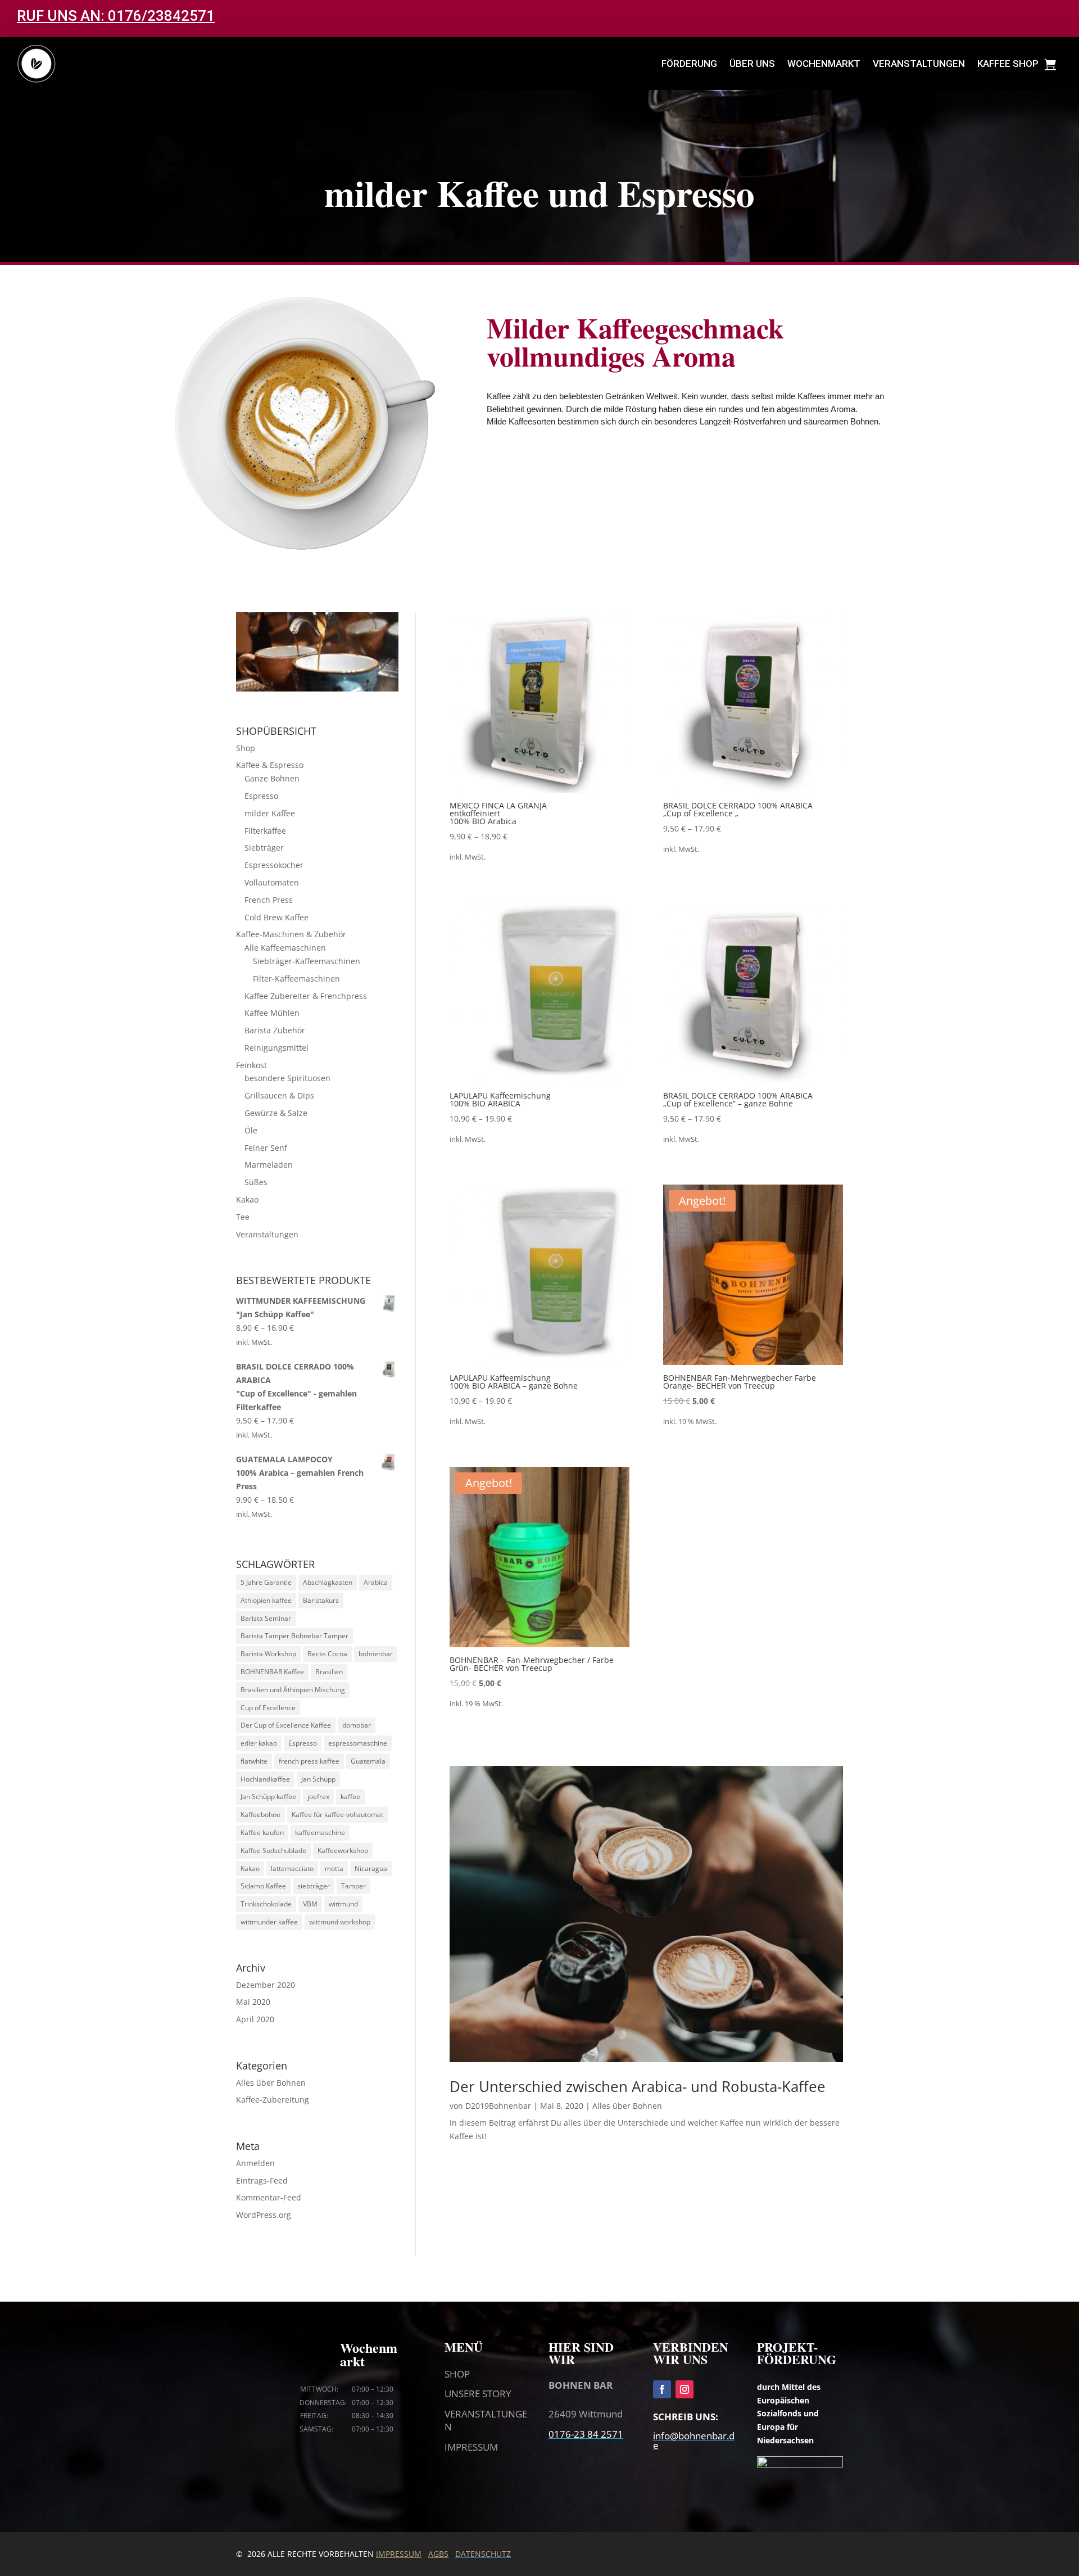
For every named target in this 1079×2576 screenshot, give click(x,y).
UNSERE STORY (478, 2394)
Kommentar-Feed (269, 2197)
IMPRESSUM (471, 2447)
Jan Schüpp (318, 1779)
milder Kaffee (270, 813)
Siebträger (264, 848)
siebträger (314, 1886)
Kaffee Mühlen (272, 1013)
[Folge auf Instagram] (684, 2389)
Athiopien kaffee (266, 1600)
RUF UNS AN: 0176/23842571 (116, 16)
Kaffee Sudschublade (273, 1850)
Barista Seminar (266, 1618)
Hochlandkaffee (265, 1779)
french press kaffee (309, 1761)
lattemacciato (292, 1868)
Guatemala (368, 1761)
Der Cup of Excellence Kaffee (286, 1725)
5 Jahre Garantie (266, 1582)
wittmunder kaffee (269, 1922)
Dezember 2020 (266, 1985)
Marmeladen (269, 1165)
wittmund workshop (340, 1922)
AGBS (438, 2554)
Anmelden (255, 2163)
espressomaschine (358, 1743)
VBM (310, 1904)
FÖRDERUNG (689, 64)
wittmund (343, 1904)
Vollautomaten (272, 882)
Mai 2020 (253, 2002)
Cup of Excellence (268, 1708)
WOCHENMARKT (824, 64)
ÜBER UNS (752, 64)
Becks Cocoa (327, 1654)
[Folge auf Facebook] (662, 2389)
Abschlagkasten (328, 1582)
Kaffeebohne (260, 1815)
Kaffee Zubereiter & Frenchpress (306, 996)
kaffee (350, 1797)
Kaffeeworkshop (343, 1850)
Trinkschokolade (266, 1904)
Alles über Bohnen (271, 2083)
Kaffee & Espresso (270, 765)
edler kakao (259, 1743)
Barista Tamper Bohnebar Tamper (294, 1636)
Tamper (353, 1886)
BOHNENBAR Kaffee (272, 1672)
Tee (243, 1217)
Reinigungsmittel (276, 1048)
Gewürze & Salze (276, 1113)
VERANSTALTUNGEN (919, 64)
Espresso (261, 796)
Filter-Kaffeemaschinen (296, 979)
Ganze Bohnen (272, 778)
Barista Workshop (268, 1654)
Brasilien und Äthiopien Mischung (293, 1690)
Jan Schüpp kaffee (268, 1797)
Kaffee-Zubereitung (273, 2100)
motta (334, 1868)
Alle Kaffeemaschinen (285, 948)
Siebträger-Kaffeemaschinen (307, 961)
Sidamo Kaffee (263, 1886)
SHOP (457, 2374)
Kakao (247, 1199)
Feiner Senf (266, 1148)
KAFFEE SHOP (1008, 64)
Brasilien (329, 1672)
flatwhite (254, 1761)
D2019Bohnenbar (498, 2106)
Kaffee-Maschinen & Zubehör (291, 934)
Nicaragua (371, 1868)
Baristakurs (321, 1600)
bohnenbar (376, 1654)
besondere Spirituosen (287, 1078)
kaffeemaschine (320, 1832)
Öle (251, 1130)
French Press (269, 900)
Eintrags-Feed (262, 2180)
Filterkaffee (265, 831)
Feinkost (251, 1065)
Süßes (256, 1182)
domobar (357, 1725)
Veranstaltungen (267, 1234)
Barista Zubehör (275, 1030)
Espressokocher (274, 865)
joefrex (318, 1797)
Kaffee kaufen (262, 1832)
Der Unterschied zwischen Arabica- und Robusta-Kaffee (638, 2086)
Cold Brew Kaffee (276, 917)
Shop (246, 748)
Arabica (376, 1582)
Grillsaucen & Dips (279, 1095)
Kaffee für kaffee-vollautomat (337, 1815)
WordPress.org (264, 2215)
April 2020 (255, 2019)
